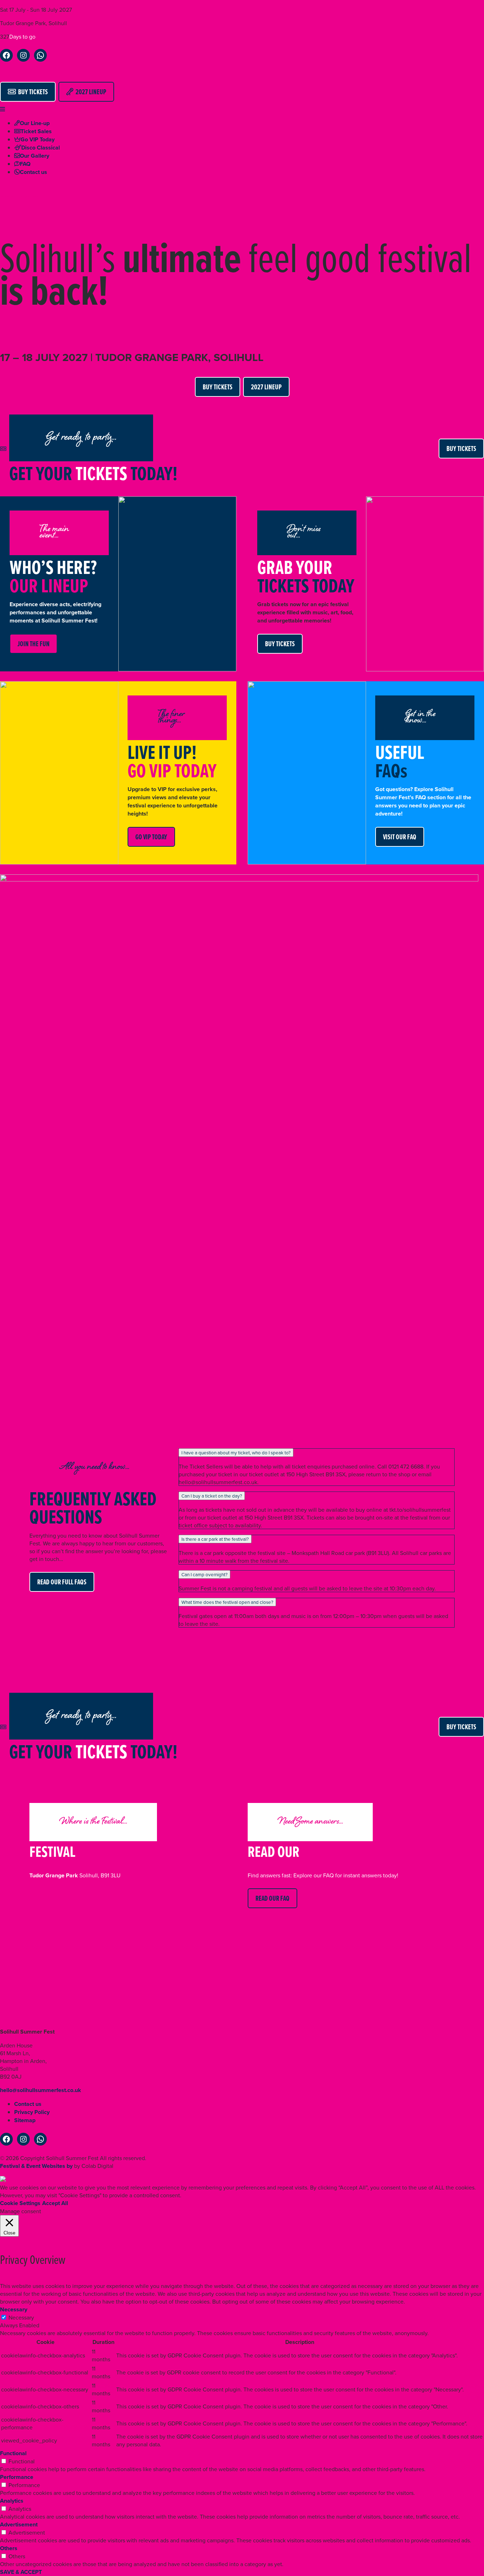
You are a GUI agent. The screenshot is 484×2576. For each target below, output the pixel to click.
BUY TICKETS (32, 92)
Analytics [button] (12, 2501)
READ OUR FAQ (272, 1898)
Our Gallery (35, 156)
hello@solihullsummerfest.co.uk (41, 2090)
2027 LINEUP (90, 92)
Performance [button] (17, 2477)
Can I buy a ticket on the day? (212, 1496)
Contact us (33, 172)
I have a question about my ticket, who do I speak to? (236, 1453)
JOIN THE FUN (33, 644)
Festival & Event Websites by (36, 2166)
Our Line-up (35, 123)
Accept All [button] (55, 2203)
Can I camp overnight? (204, 1574)
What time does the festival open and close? (227, 1602)
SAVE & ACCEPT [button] (21, 2572)
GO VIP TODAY (151, 837)
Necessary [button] (14, 2309)
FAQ (25, 164)
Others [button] (9, 2548)
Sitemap (25, 2120)
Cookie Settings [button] (20, 2203)
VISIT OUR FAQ (400, 837)
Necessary (21, 2317)
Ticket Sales (36, 131)
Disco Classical (41, 148)
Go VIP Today (38, 139)
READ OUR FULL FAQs (62, 1582)
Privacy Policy (32, 2112)
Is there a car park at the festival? (215, 1539)
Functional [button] (13, 2453)
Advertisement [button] (19, 2524)
